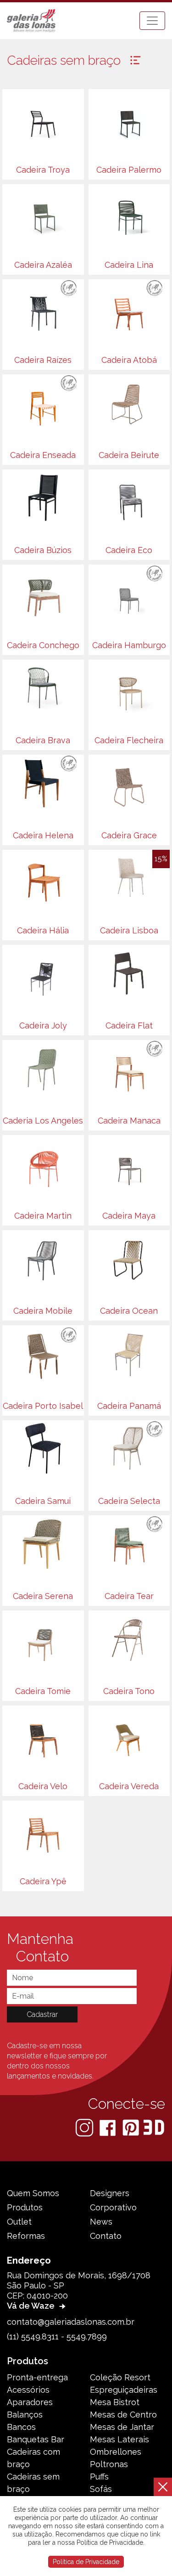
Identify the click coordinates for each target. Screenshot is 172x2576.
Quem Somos (33, 2193)
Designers (110, 2193)
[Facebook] (108, 2127)
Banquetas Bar (36, 2439)
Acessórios (28, 2390)
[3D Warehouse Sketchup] (154, 2127)
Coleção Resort (120, 2377)
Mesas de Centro (123, 2415)
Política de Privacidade (86, 2562)
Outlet (19, 2222)
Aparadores (30, 2402)
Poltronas (109, 2464)
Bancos (21, 2427)
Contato (106, 2236)
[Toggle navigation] (152, 21)
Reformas (26, 2236)
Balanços (25, 2415)
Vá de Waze (32, 2306)
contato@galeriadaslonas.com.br (71, 2322)
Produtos (25, 2207)
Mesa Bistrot (115, 2402)
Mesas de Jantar (122, 2427)
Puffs (99, 2477)
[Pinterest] (132, 2127)
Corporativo (113, 2207)
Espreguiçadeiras (124, 2390)
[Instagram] (85, 2127)
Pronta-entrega (37, 2377)
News (101, 2222)
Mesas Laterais (119, 2439)
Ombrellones (116, 2452)
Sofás (101, 2489)
